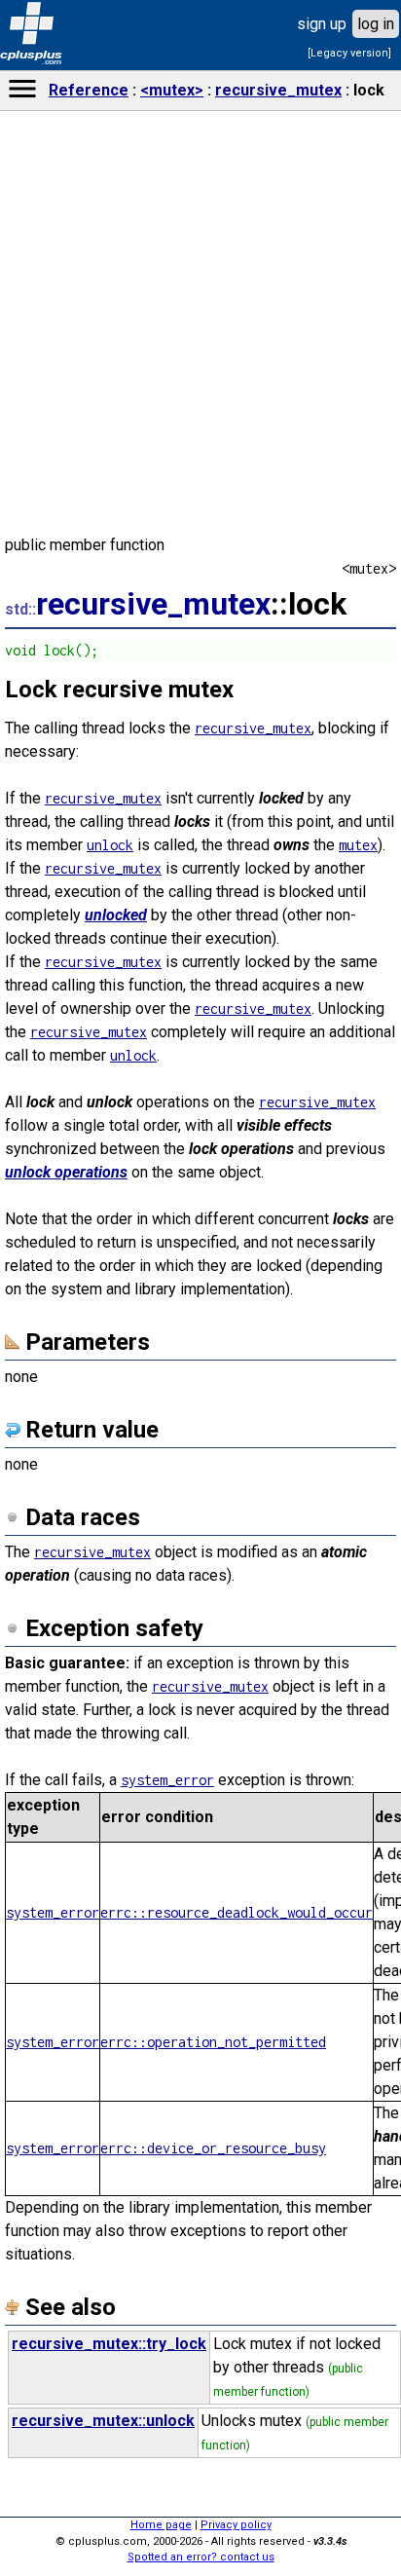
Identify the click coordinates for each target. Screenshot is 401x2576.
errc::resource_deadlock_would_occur (237, 1912)
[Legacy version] (349, 53)
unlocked (116, 915)
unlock (110, 845)
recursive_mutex (278, 90)
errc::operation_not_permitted (213, 2042)
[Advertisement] (200, 1488)
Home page (161, 2525)
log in (376, 24)
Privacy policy (236, 2525)
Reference (89, 90)
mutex (358, 845)
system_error (53, 1912)
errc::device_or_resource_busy (213, 2148)
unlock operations (66, 1172)
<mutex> (172, 90)
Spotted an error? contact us (201, 2557)
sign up (322, 24)
